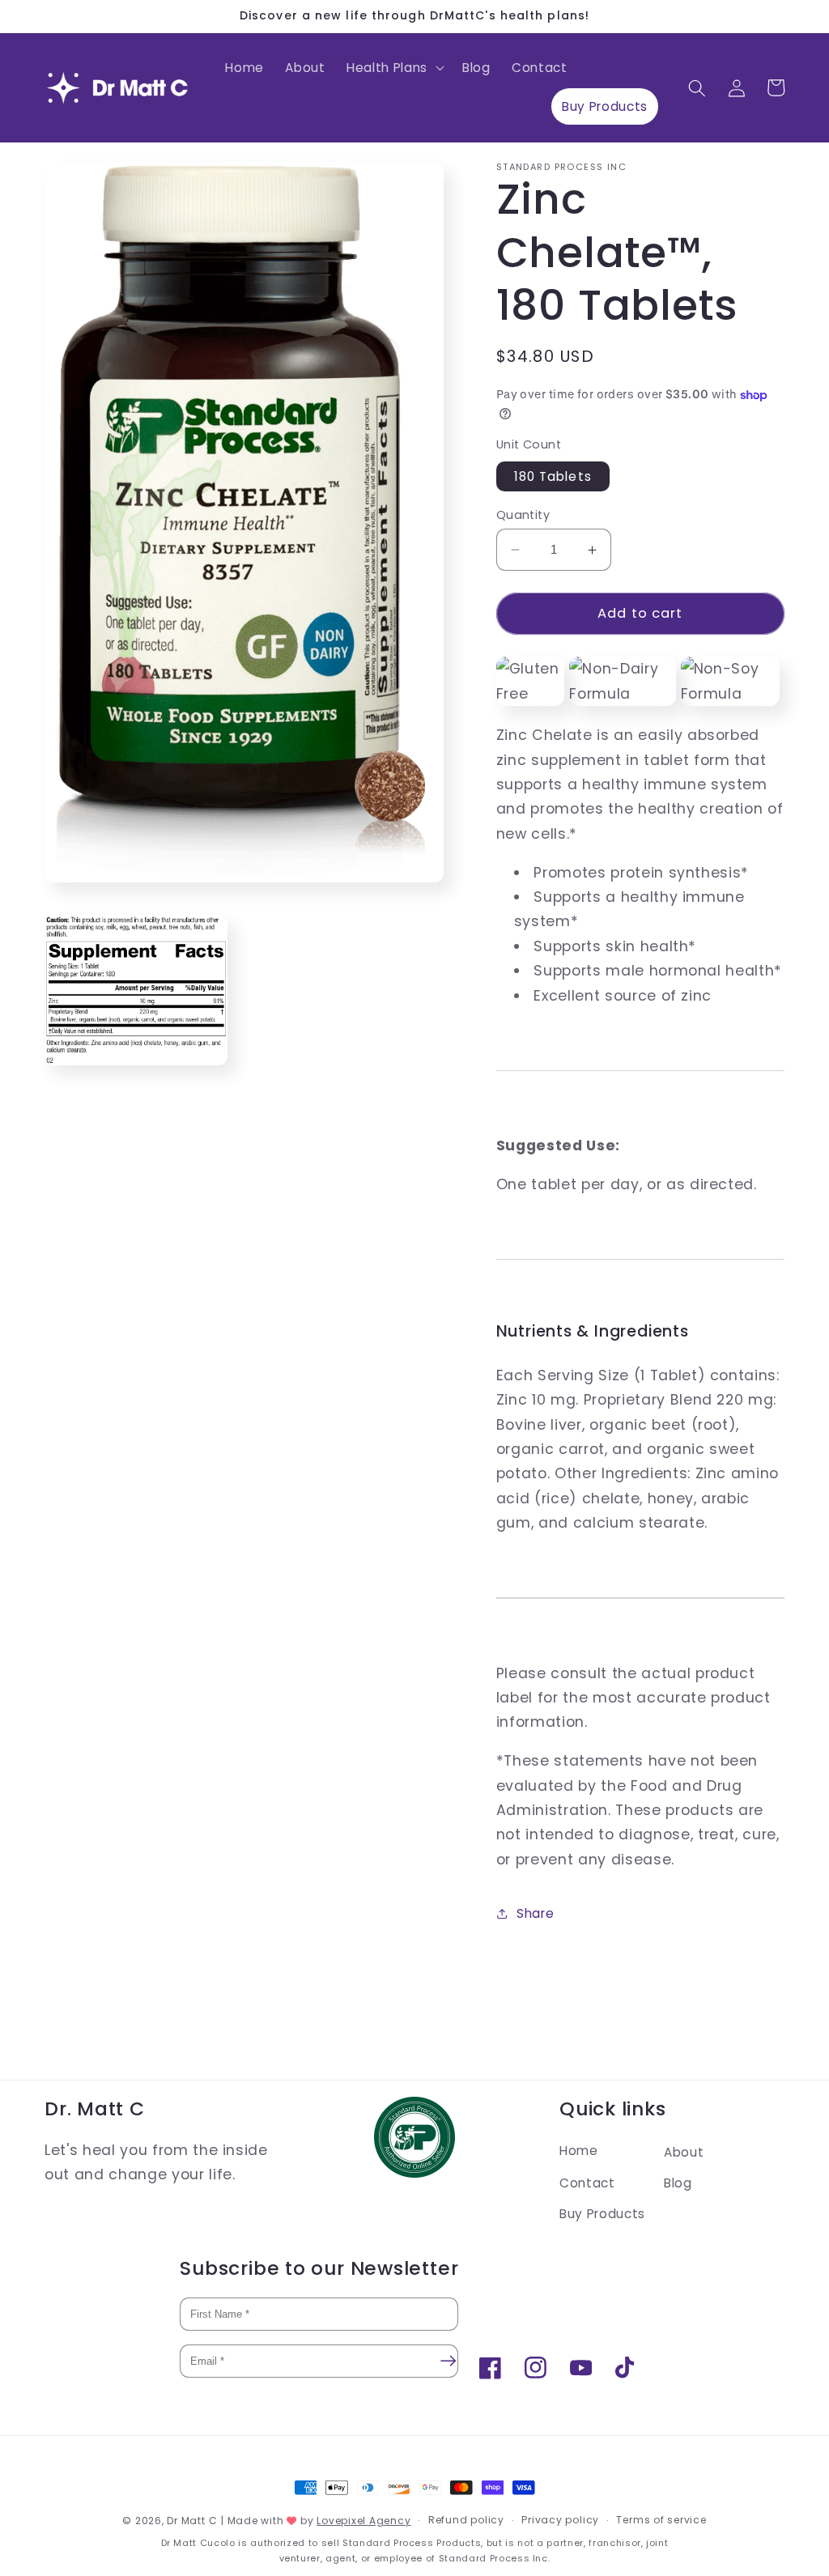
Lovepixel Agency (363, 2521)
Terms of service (661, 2520)
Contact (587, 2183)
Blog (678, 2183)
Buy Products (602, 2214)
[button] (394, 68)
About (684, 2152)
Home (579, 2151)
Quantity (523, 515)
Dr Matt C (192, 2521)
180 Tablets (553, 476)
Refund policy (466, 2520)
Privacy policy (560, 2520)
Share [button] (535, 1913)
